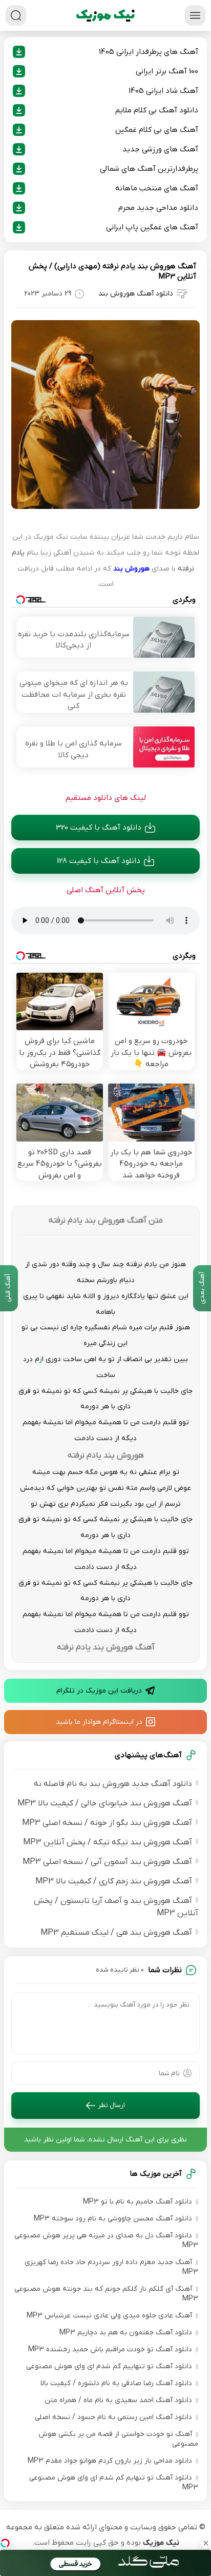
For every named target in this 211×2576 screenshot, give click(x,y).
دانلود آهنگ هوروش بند (136, 294)
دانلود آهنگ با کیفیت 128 (99, 861)
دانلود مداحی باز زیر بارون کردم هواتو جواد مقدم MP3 (110, 2461)
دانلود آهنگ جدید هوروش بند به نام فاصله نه (113, 1784)
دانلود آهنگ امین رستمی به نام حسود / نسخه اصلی (113, 2417)
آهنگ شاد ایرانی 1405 (163, 91)
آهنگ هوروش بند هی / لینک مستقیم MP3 (116, 1933)
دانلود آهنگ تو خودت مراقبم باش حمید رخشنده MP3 (110, 2349)
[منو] (195, 15)
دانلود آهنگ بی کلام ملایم (157, 110)
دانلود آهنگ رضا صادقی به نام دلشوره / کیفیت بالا (116, 2383)
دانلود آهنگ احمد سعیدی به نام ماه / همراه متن (118, 2400)
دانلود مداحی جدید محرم (158, 208)
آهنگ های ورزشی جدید (160, 149)
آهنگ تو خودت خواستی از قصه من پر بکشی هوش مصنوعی (118, 2439)
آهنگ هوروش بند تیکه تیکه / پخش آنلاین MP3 (108, 1842)
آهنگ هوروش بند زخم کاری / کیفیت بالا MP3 (114, 1881)
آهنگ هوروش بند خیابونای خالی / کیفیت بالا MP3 (105, 1803)
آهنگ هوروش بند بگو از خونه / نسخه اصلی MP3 (107, 1823)
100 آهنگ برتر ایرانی (167, 71)
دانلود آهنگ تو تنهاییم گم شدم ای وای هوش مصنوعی (109, 2366)
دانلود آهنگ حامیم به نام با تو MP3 (138, 2202)
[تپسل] (5, 2543)
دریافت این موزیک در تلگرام (99, 1691)
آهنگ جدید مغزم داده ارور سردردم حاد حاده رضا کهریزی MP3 (111, 2267)
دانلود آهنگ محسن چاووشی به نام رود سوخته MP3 (113, 2219)
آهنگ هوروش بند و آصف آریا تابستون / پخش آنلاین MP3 (116, 1907)
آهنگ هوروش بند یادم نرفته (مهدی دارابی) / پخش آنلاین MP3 (112, 271)
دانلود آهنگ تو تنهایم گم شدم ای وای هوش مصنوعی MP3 (114, 2483)
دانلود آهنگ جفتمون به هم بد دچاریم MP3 (126, 2333)
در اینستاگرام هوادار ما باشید (99, 1722)
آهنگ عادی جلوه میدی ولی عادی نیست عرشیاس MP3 (109, 2316)
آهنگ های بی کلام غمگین (157, 130)
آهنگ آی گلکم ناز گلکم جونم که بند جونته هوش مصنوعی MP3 (106, 2294)
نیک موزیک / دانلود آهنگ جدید (105, 15)
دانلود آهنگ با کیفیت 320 (99, 828)
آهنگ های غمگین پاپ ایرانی (152, 227)
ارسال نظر (111, 2105)
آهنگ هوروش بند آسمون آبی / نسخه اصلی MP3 (107, 1862)
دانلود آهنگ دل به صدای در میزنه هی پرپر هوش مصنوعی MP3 (106, 2240)
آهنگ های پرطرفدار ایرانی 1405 (149, 52)
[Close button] (206, 2543)
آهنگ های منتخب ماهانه (157, 188)
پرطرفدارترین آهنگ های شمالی (149, 169)
